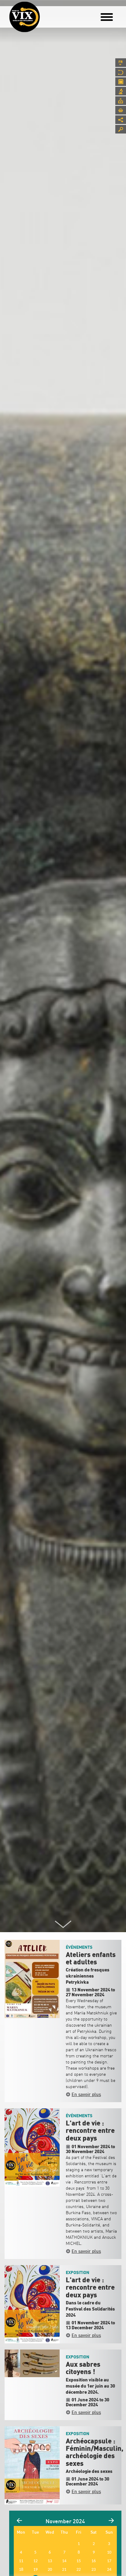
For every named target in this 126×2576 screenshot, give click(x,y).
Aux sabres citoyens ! (83, 2368)
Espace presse (121, 101)
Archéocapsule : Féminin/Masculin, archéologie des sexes (94, 2452)
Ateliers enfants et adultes (91, 1959)
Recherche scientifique (121, 91)
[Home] (24, 17)
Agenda (121, 82)
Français (121, 63)
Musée (121, 72)
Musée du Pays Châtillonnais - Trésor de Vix (44, 14)
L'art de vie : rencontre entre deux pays (90, 2131)
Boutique (121, 110)
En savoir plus (86, 2094)
